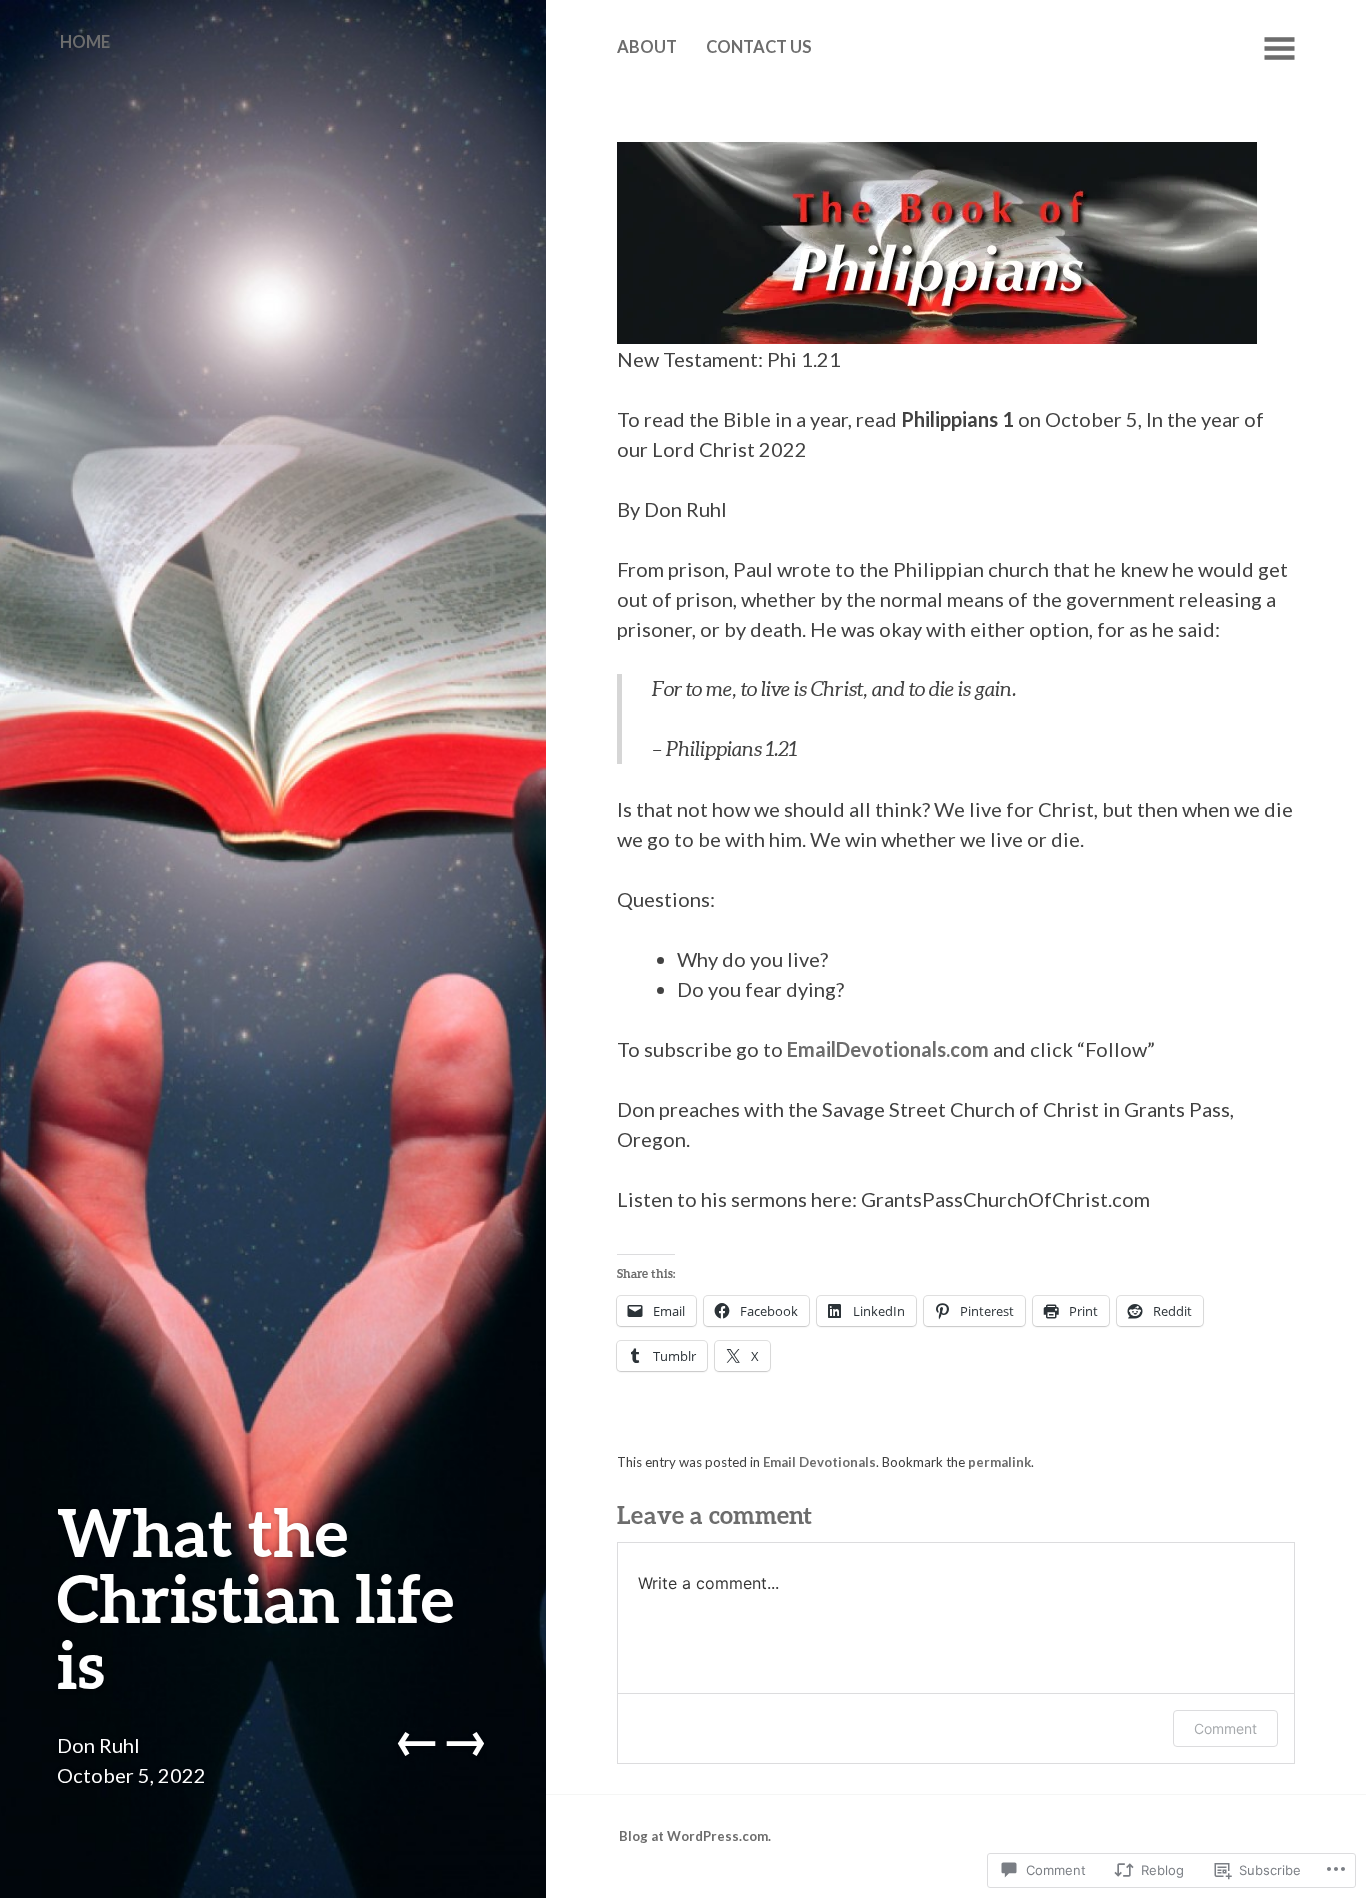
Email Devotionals (819, 1462)
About (647, 47)
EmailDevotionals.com (888, 1049)
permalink (999, 1462)
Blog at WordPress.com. (695, 1836)
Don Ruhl (98, 1745)
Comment (1225, 1728)
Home (85, 42)
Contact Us (759, 47)
